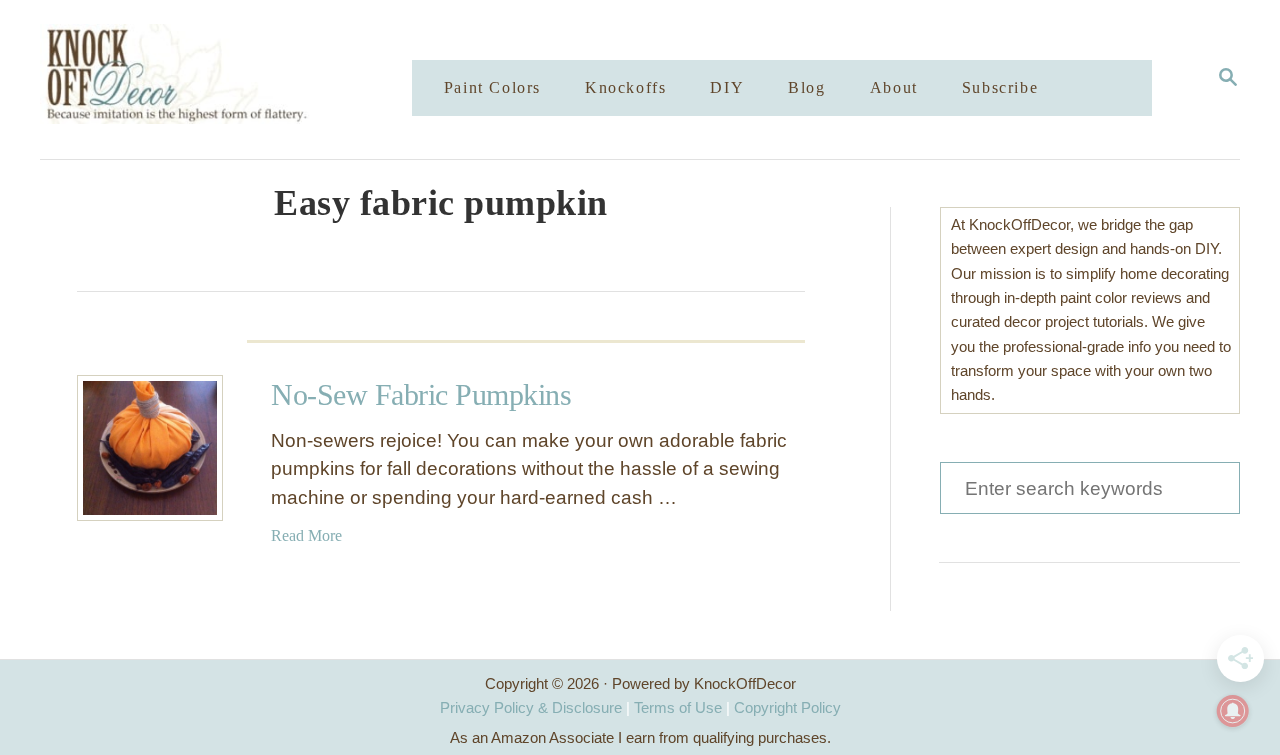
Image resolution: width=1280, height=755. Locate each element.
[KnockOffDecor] (241, 79)
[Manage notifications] (1233, 711)
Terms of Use (678, 707)
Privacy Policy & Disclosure (531, 707)
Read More (306, 535)
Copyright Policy (787, 707)
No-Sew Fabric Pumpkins (421, 394)
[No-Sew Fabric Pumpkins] (150, 448)
